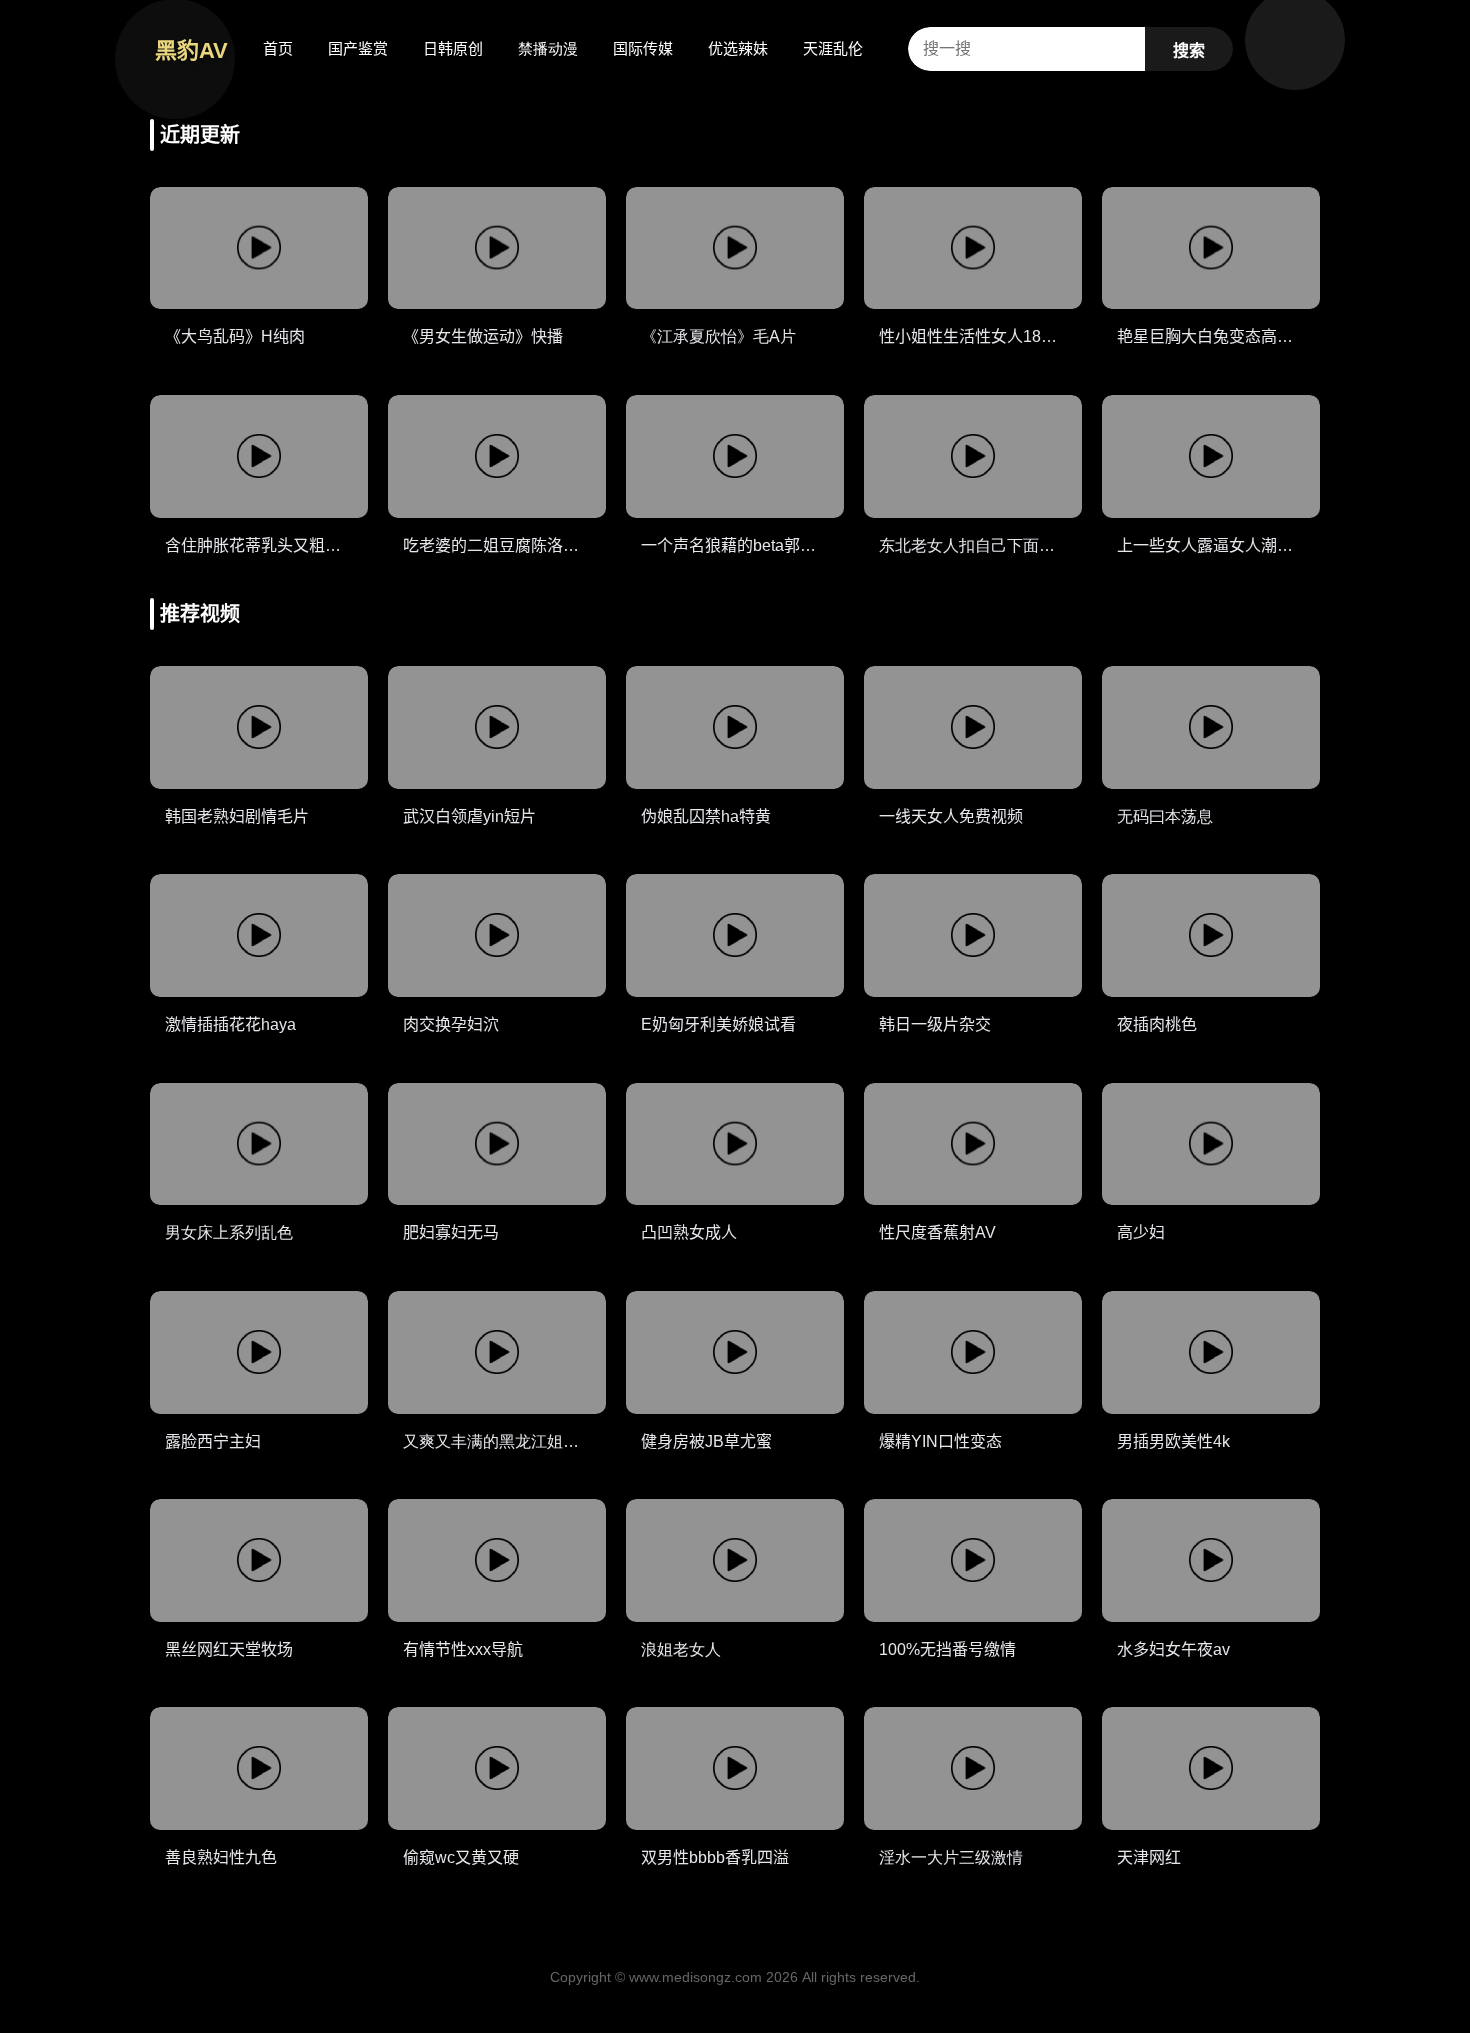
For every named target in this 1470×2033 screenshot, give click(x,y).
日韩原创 (453, 48)
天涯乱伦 (833, 48)
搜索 (1189, 50)
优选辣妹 (738, 48)
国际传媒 (643, 48)
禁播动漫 (548, 48)
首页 (278, 48)
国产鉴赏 (358, 48)
